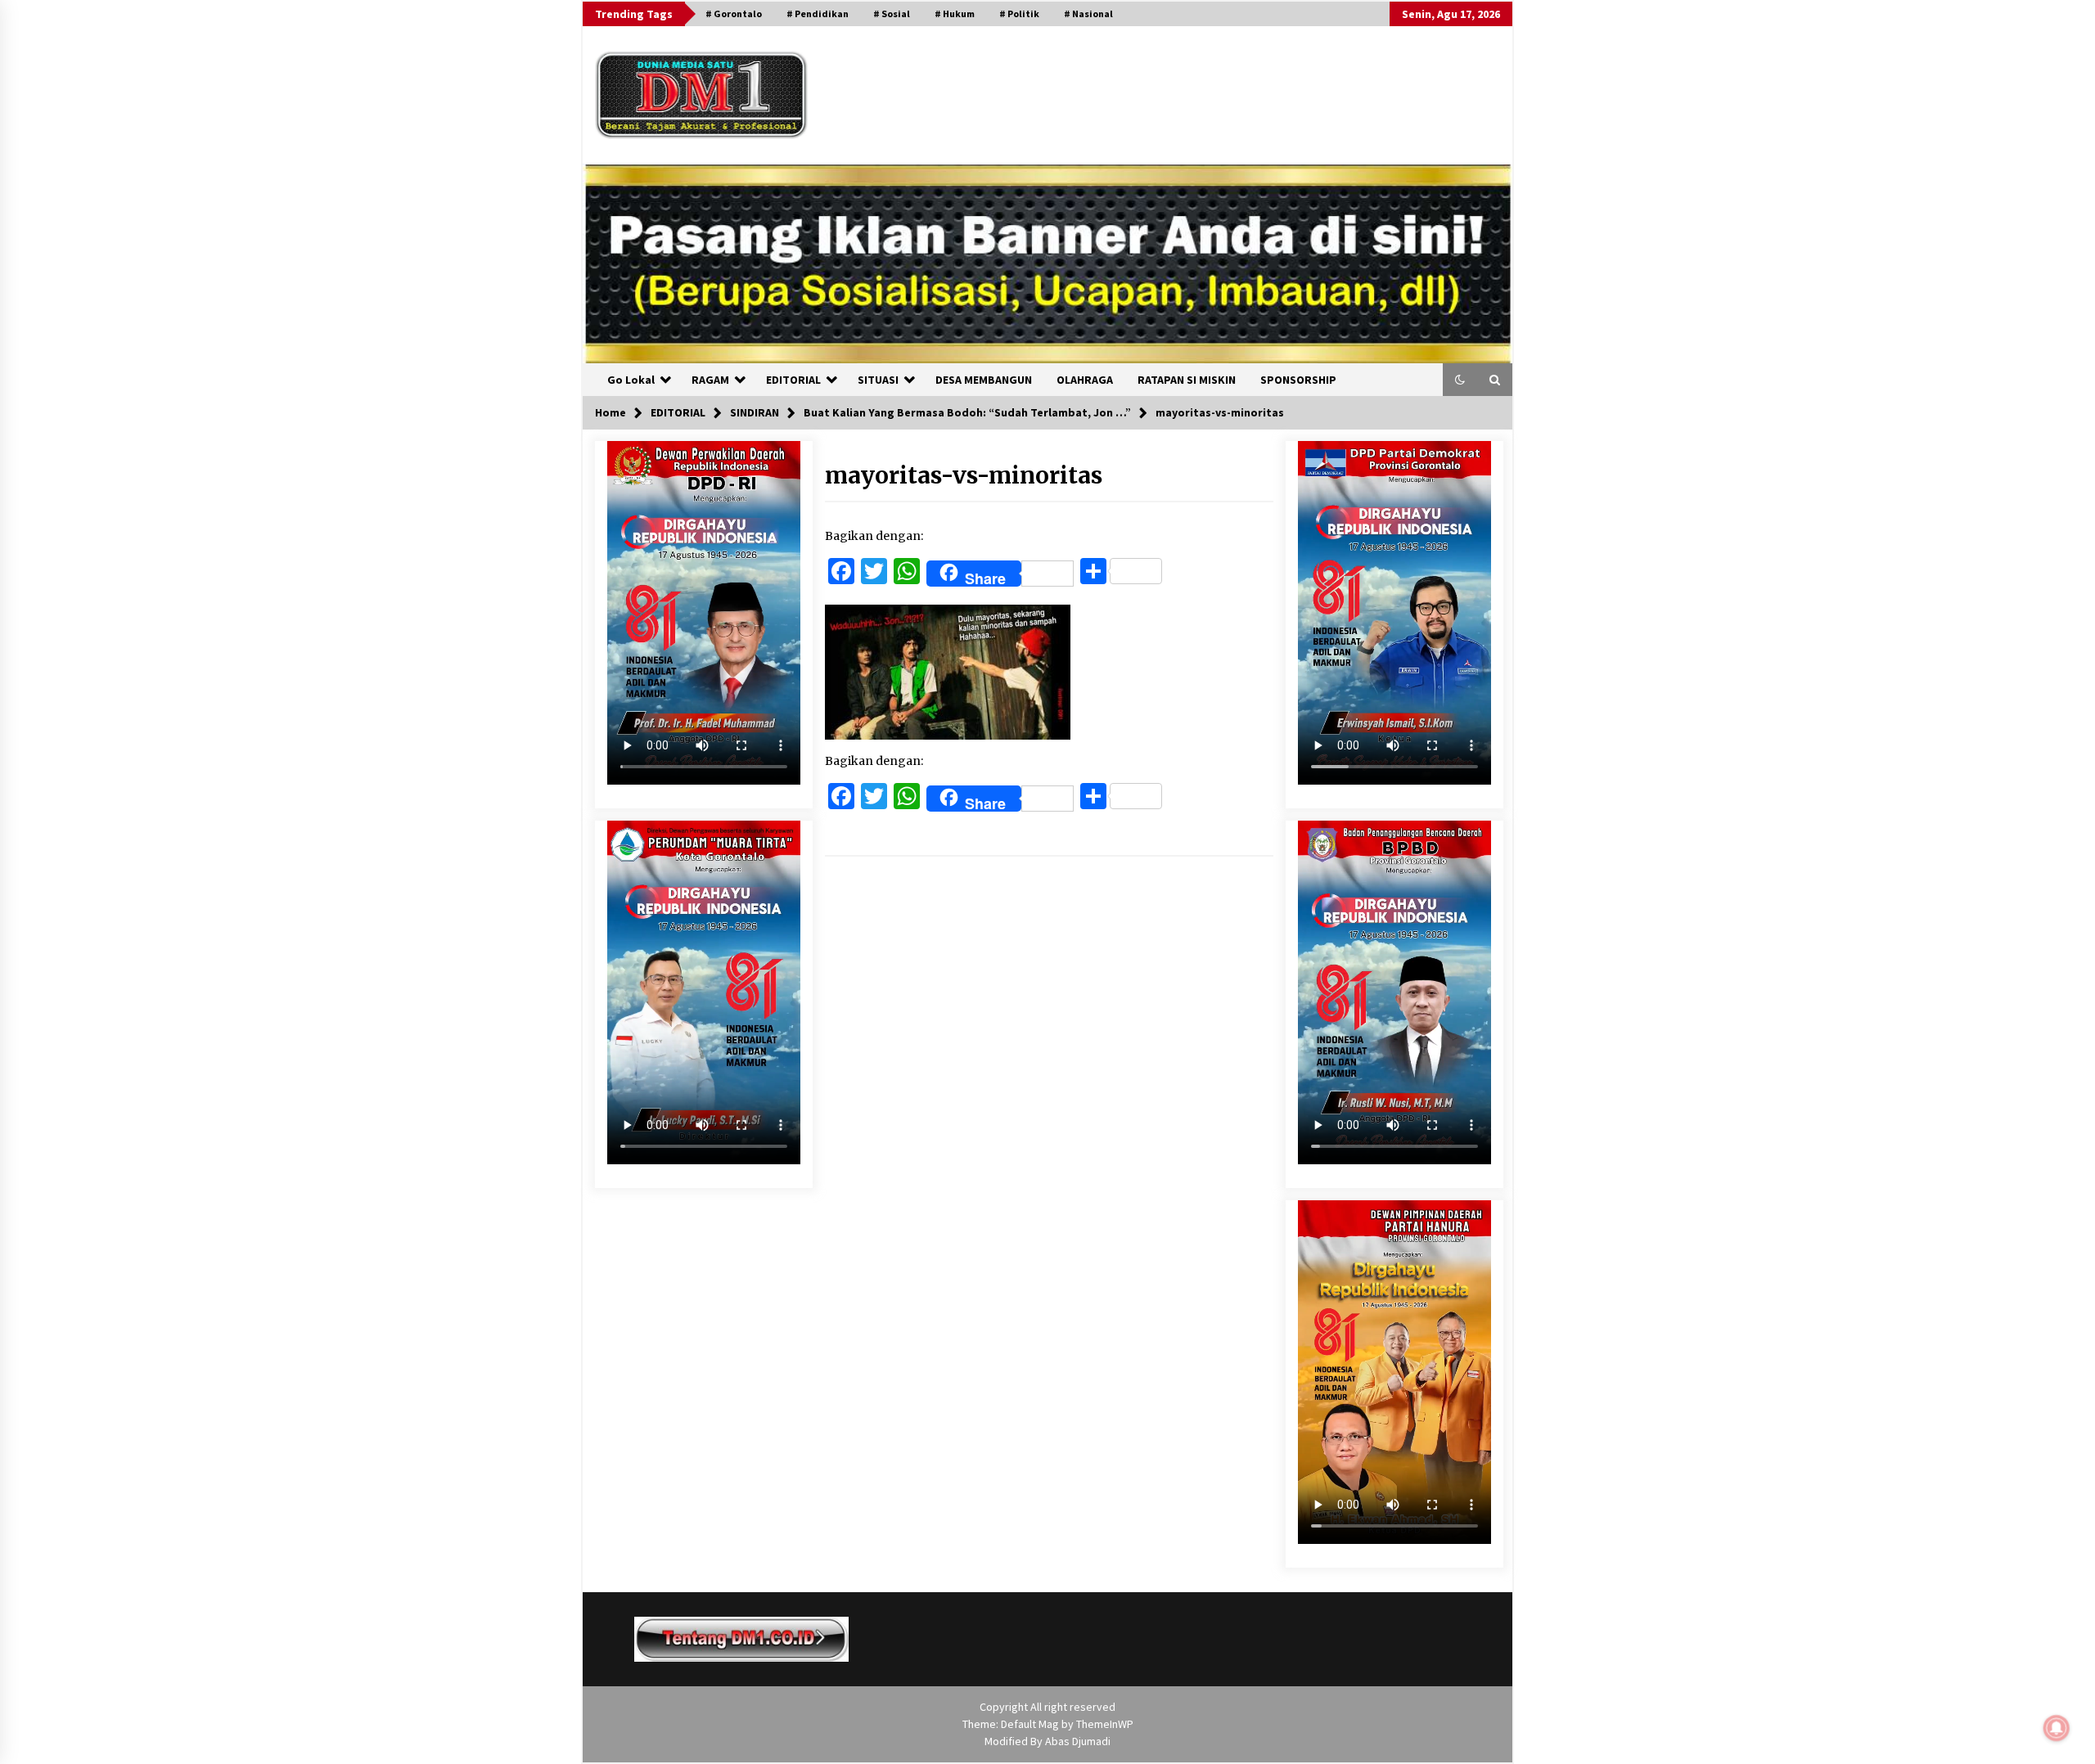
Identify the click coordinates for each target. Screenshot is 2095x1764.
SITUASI (878, 380)
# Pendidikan (818, 13)
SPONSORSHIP (1298, 380)
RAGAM (710, 380)
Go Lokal (631, 380)
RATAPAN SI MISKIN (1187, 380)
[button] (1460, 380)
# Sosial (892, 13)
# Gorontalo (734, 13)
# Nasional (1088, 13)
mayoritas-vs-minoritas (964, 475)
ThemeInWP (1105, 1724)
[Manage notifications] (2057, 1728)
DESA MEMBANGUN (984, 380)
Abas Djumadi (1078, 1741)
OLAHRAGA (1085, 380)
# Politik (1019, 13)
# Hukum (955, 13)
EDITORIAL (793, 380)
